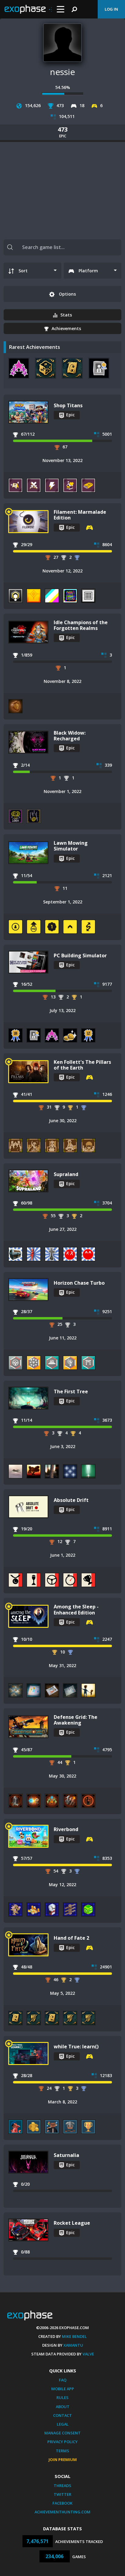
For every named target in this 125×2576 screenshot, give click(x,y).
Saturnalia (66, 2155)
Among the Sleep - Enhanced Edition (76, 1609)
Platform (88, 271)
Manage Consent (62, 2433)
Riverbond (66, 1829)
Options (67, 294)
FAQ (63, 2380)
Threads (62, 2486)
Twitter (62, 2494)
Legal (63, 2424)
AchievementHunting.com (62, 2512)
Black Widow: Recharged (70, 736)
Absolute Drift (71, 1500)
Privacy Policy (62, 2442)
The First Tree (71, 1391)
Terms (62, 2451)
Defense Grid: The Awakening (76, 1720)
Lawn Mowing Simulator (71, 846)
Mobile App (63, 2389)
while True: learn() (76, 2047)
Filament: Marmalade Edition (80, 515)
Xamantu (73, 2345)
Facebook (62, 2503)
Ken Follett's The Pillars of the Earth (82, 1065)
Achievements (66, 328)
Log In (111, 9)
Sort (23, 271)
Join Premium (63, 2460)
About (63, 2407)
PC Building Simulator (80, 955)
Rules (62, 2397)
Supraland (66, 1174)
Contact (62, 2415)
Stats (66, 315)
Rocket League (72, 2223)
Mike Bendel (74, 2336)
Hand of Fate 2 (71, 1938)
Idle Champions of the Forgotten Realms (81, 625)
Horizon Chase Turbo (79, 1283)
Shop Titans (68, 405)
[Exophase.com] (28, 9)
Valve (88, 2354)
